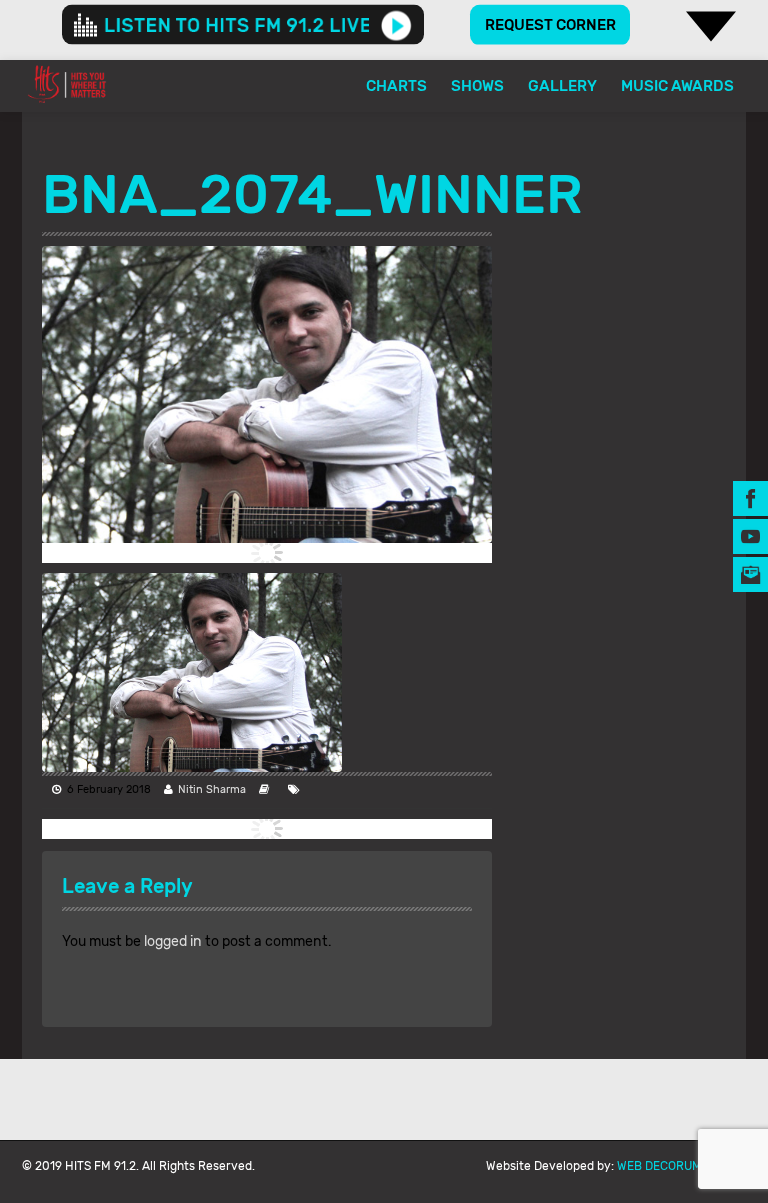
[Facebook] (750, 497)
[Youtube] (750, 535)
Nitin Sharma (212, 789)
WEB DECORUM (659, 1166)
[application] (243, 25)
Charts (396, 86)
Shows (477, 86)
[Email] (750, 573)
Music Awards (677, 86)
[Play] (396, 25)
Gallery (562, 86)
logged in (173, 941)
